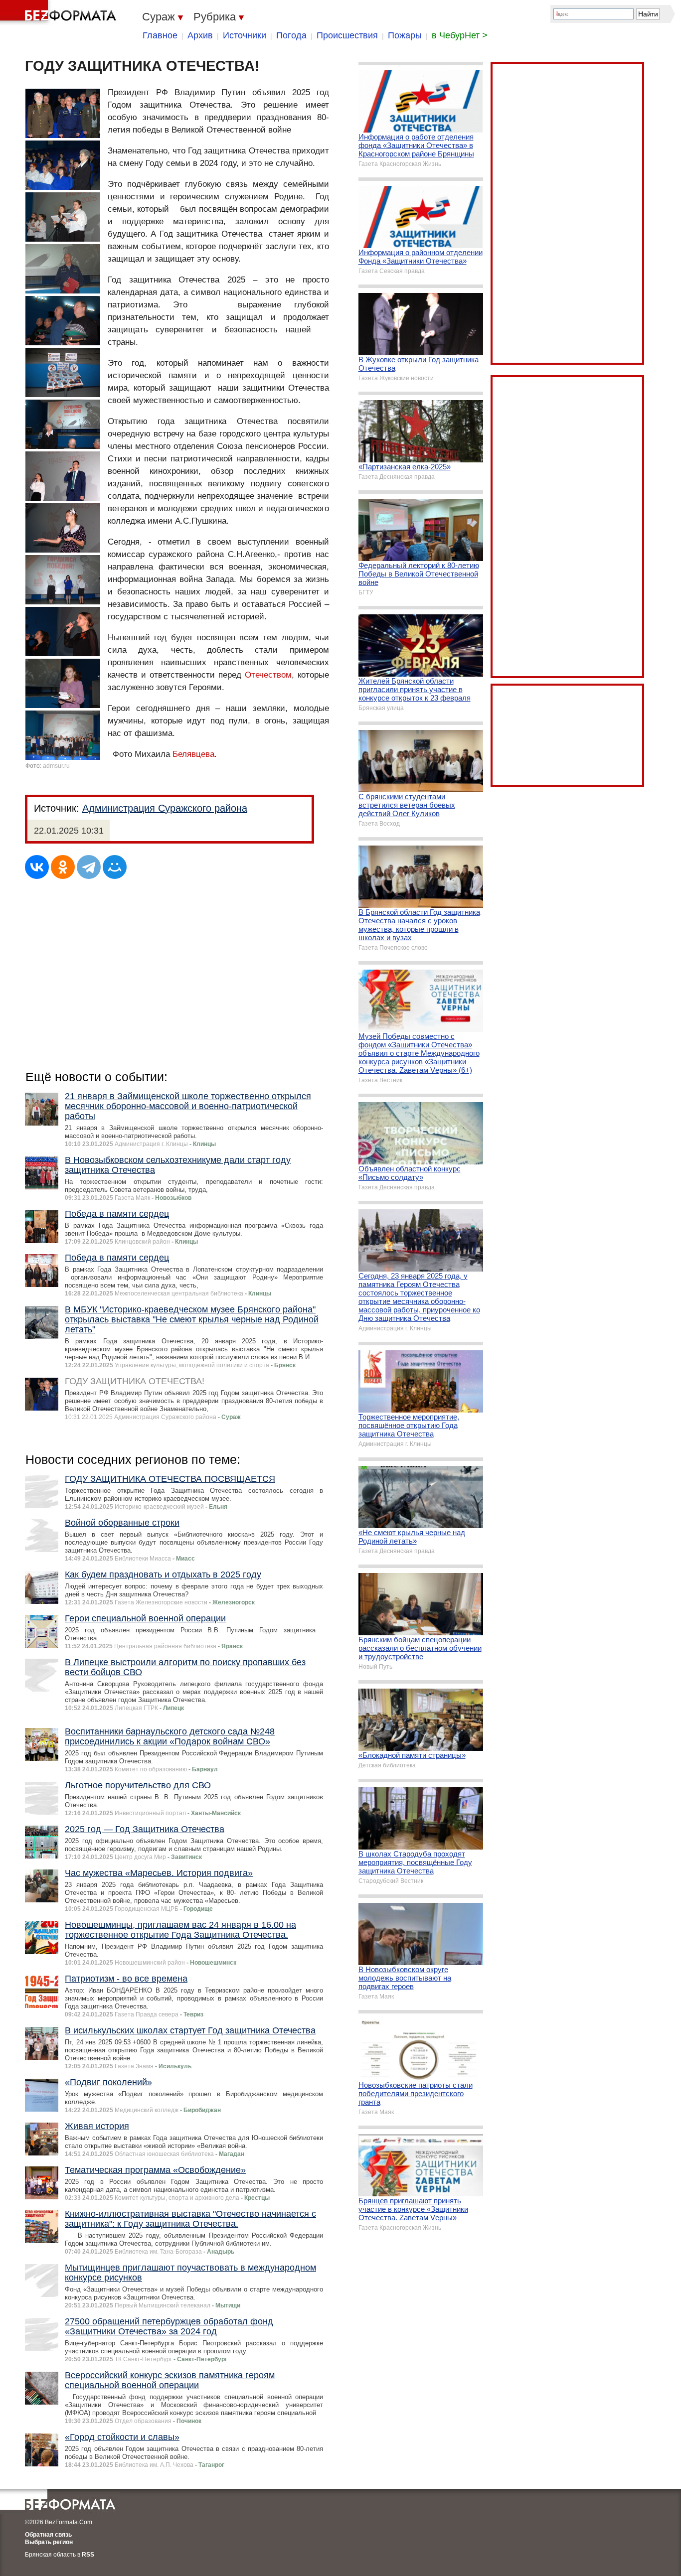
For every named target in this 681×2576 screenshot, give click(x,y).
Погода (291, 35)
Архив (200, 35)
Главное (160, 35)
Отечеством (268, 675)
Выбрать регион (49, 2542)
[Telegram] (89, 867)
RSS (88, 2555)
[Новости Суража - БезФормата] (60, 12)
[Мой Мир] (115, 867)
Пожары (405, 35)
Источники (245, 35)
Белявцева (193, 754)
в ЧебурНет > (460, 35)
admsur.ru (56, 766)
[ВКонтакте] (37, 867)
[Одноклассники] (63, 867)
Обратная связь (48, 2535)
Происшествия (347, 35)
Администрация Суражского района (165, 808)
